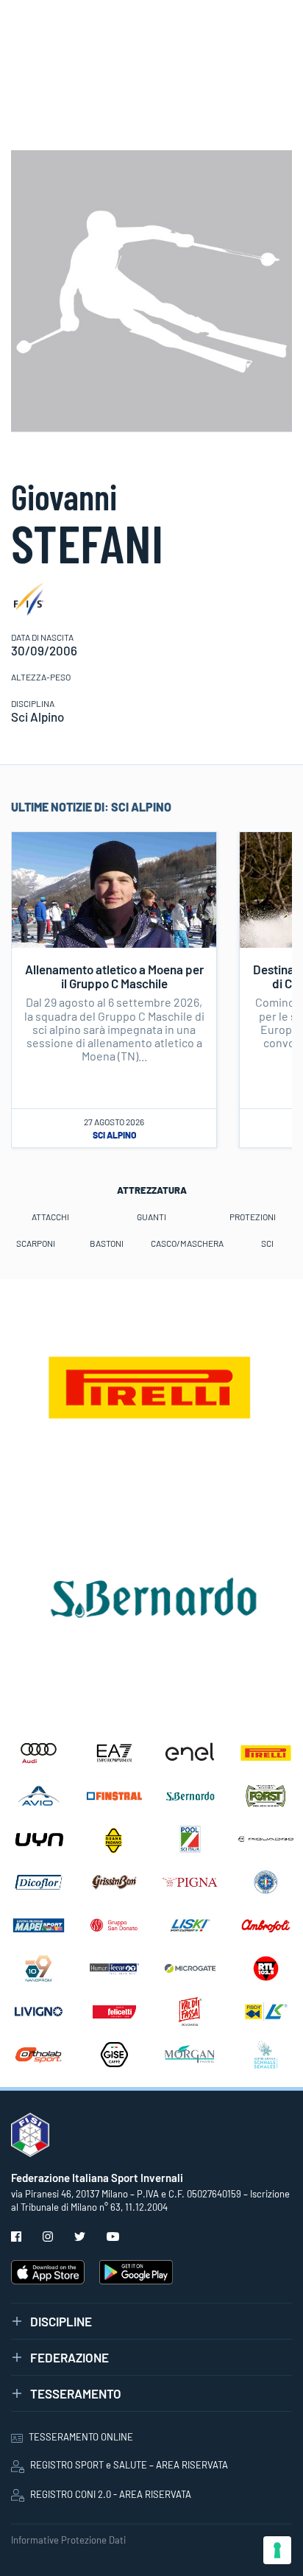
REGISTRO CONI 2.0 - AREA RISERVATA (111, 2494)
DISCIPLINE (61, 2321)
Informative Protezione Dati (68, 2540)
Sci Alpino (114, 1135)
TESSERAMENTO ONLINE (81, 2437)
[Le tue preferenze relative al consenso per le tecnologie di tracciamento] (277, 2550)
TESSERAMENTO (76, 2393)
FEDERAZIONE (69, 2357)
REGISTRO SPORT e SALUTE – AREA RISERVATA (129, 2465)
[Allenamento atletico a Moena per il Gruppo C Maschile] (114, 888)
